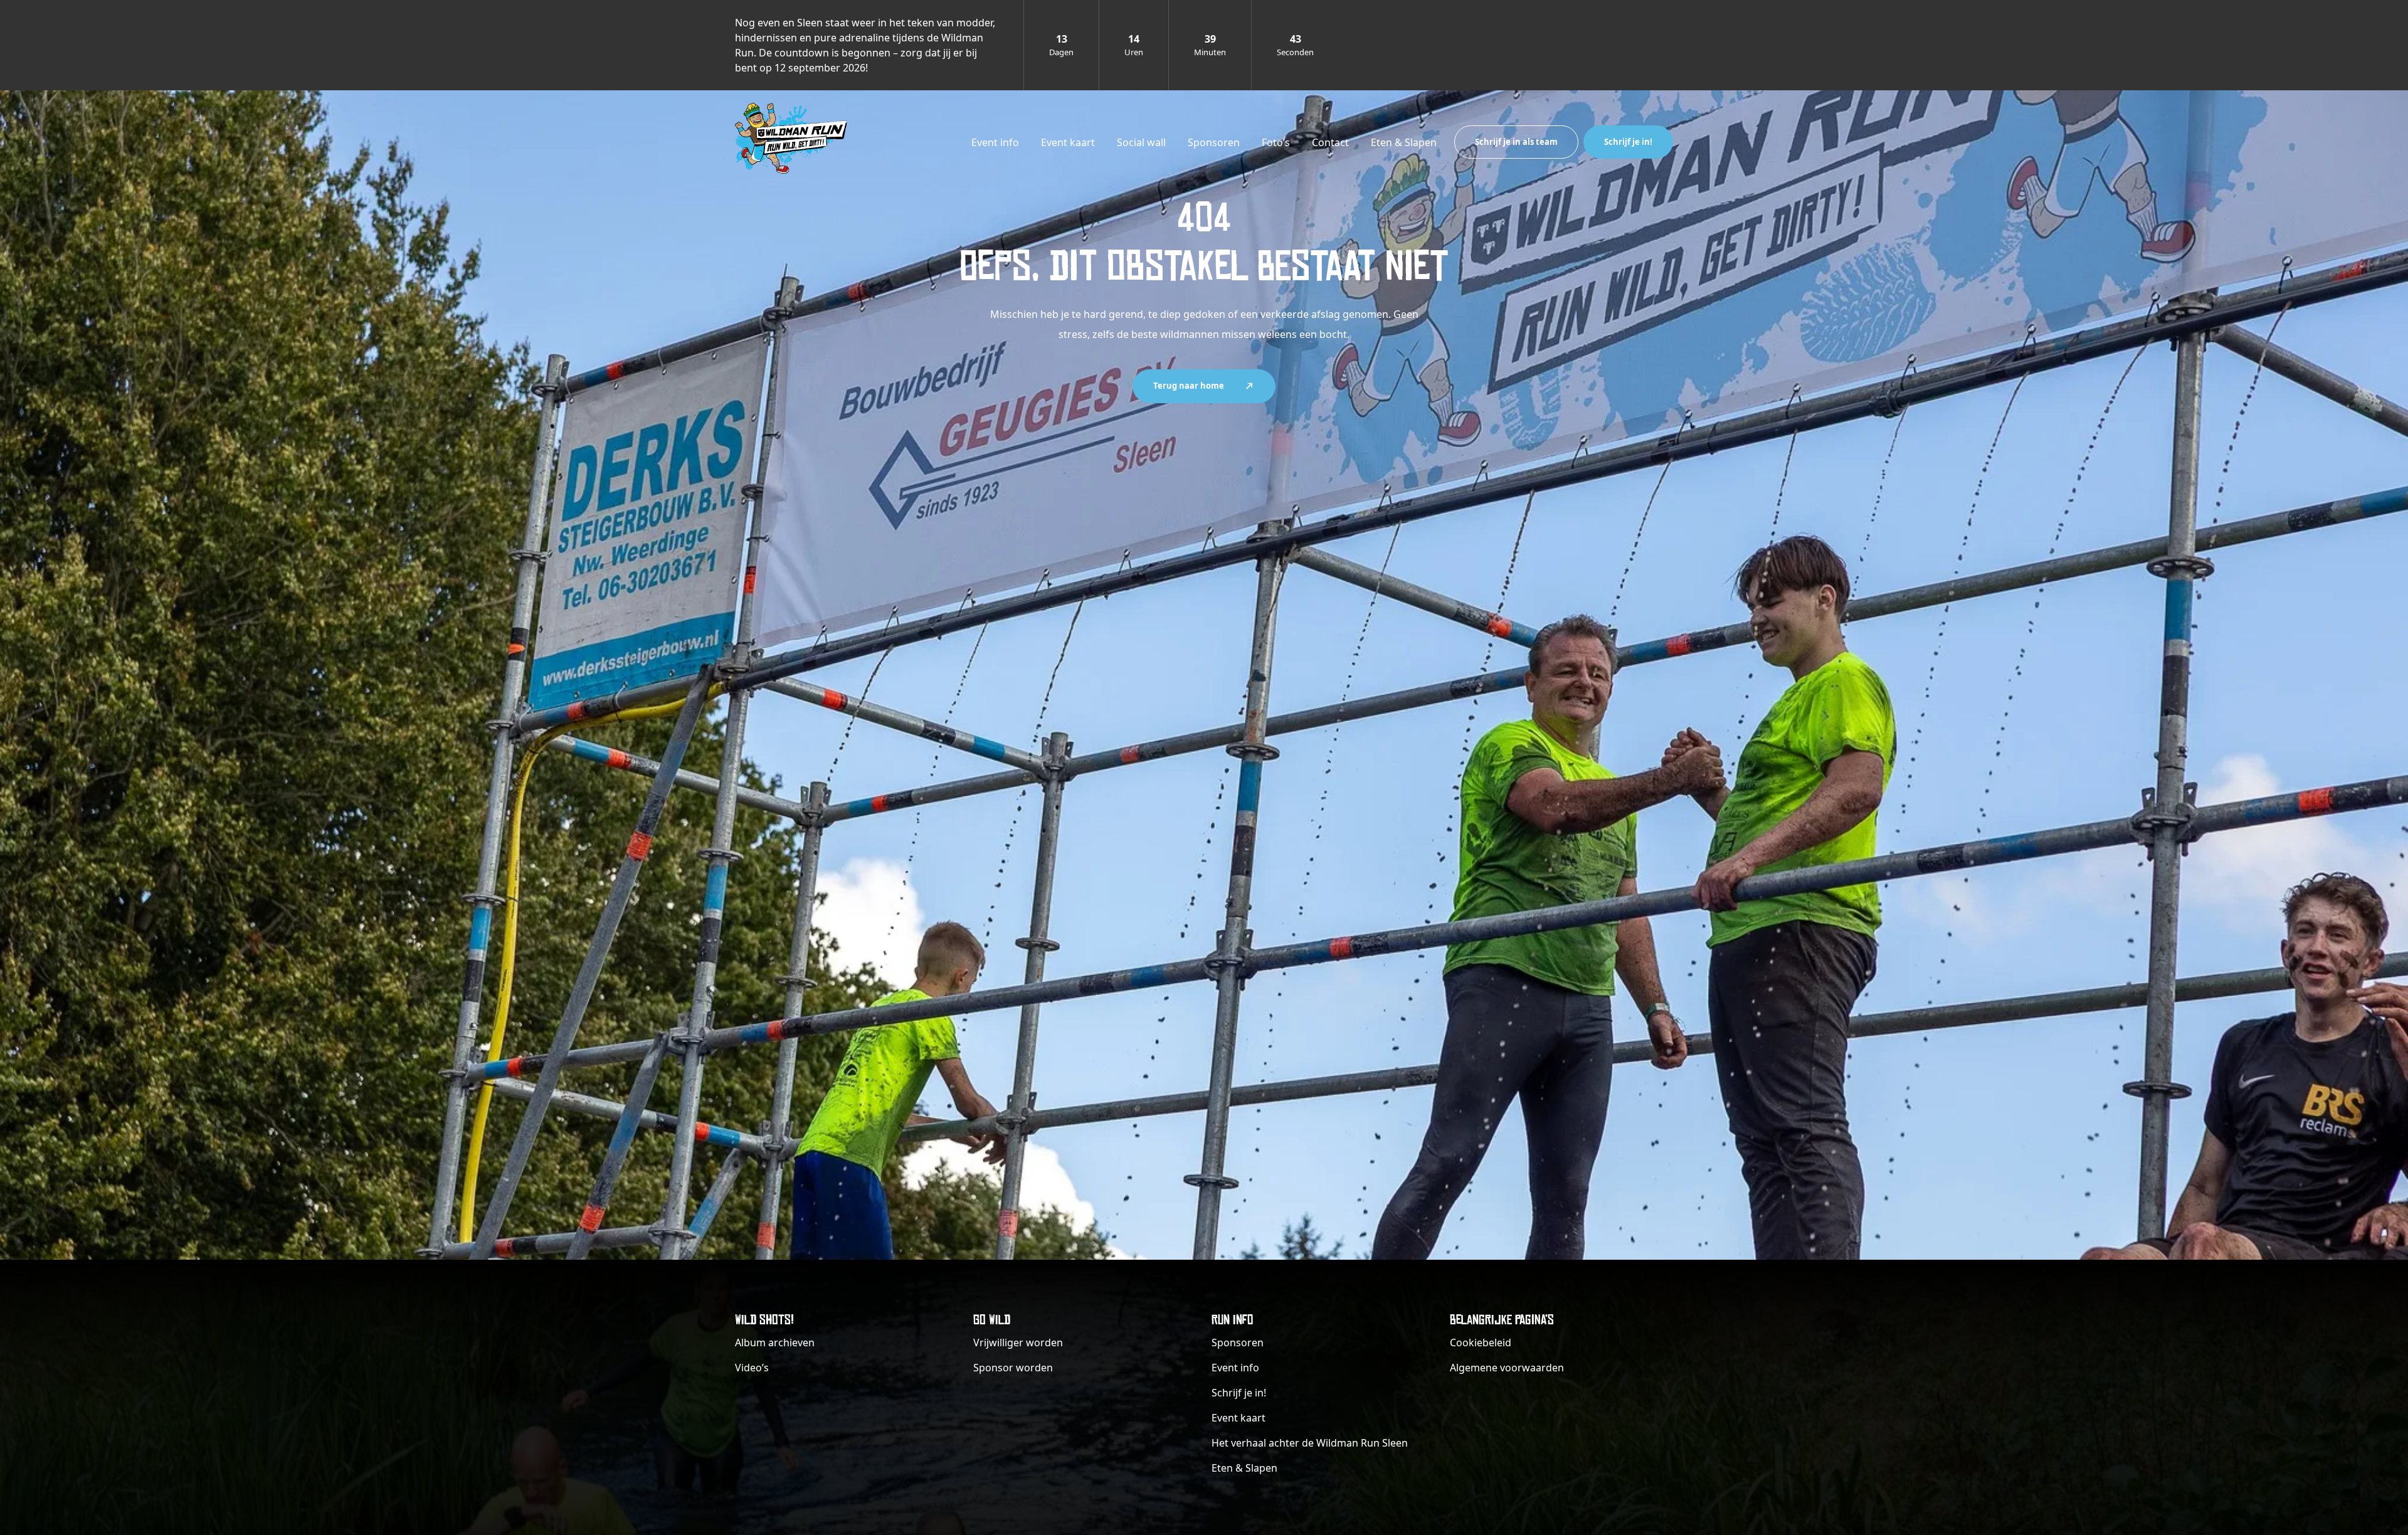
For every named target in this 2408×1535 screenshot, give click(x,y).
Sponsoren (1214, 142)
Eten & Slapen (1404, 142)
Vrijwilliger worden (1018, 1342)
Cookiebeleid (1481, 1342)
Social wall (1141, 142)
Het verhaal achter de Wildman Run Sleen (1310, 1443)
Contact (1330, 142)
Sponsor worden (1013, 1368)
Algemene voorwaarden (1507, 1368)
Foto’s (1276, 142)
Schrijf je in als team (1516, 142)
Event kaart (1068, 142)
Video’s (752, 1368)
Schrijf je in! (1628, 142)
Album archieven (775, 1342)
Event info (995, 142)
